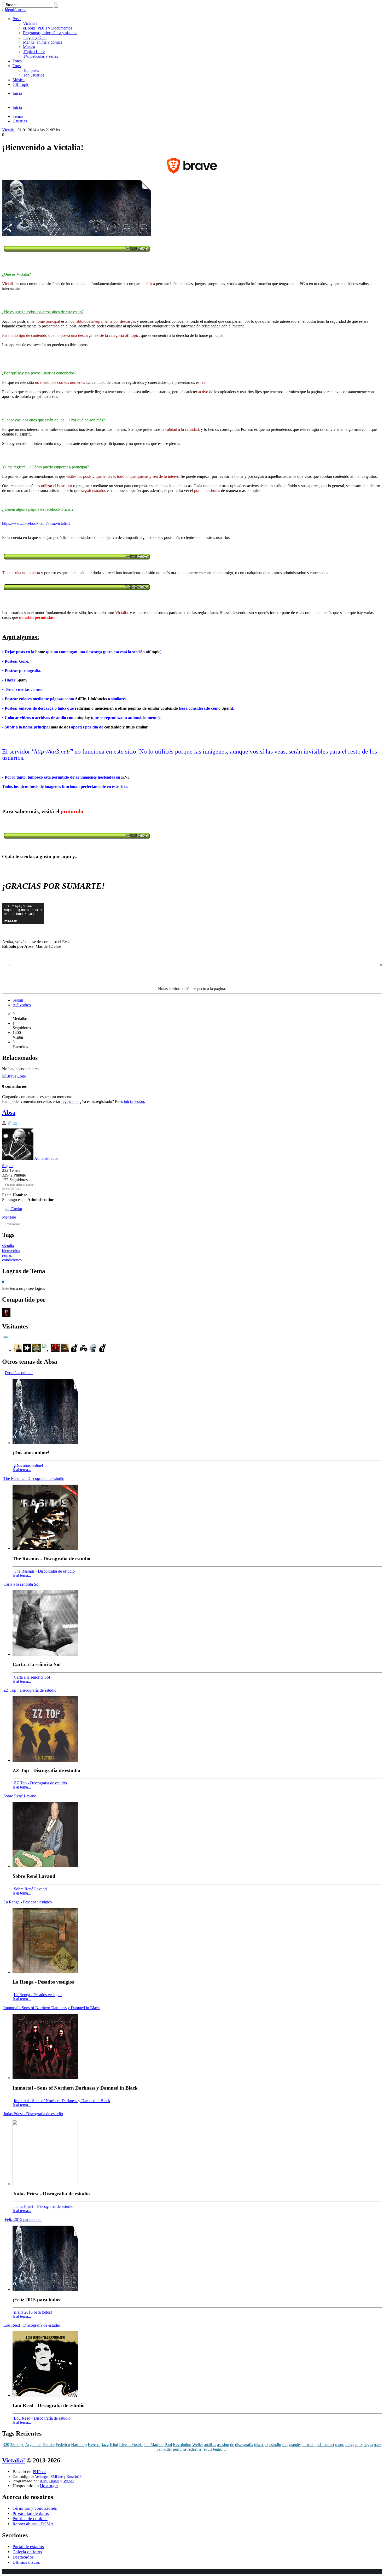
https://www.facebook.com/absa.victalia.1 (36, 523)
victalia (8, 1246)
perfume (180, 2449)
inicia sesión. (134, 1101)
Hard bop (79, 2445)
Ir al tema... (22, 1470)
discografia (244, 2445)
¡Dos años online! (18, 1373)
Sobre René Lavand (20, 1796)
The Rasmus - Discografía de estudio (34, 1478)
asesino (223, 2445)
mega (350, 2445)
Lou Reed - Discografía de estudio (32, 2325)
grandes (295, 2445)
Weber (69, 2481)
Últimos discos (26, 2562)
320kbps (17, 2445)
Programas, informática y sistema (50, 33)
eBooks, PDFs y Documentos (48, 28)
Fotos (17, 61)
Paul (168, 2445)
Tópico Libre (34, 52)
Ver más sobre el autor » (20, 1185)
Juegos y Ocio (35, 37)
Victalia (8, 130)
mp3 (359, 2445)
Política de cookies (30, 2519)
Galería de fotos (27, 2552)
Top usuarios (34, 75)
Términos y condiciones (35, 2508)
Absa (9, 1113)
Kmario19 (74, 2477)
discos (259, 2445)
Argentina (33, 2445)
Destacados (23, 2557)
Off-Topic (21, 84)
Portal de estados (28, 2547)
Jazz (105, 2445)
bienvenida (11, 1251)
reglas (7, 1255)
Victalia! (30, 23)
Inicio (17, 93)
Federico (63, 2445)
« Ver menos (12, 1224)
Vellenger (42, 2477)
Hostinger (49, 2486)
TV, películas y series (40, 56)
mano (340, 2445)
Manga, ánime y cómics (43, 42)
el (267, 2445)
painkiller (164, 2449)
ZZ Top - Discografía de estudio (30, 1690)
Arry (43, 2481)
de (232, 2445)
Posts (17, 19)
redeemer (195, 2449)
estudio (275, 2445)
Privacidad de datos (31, 2513)
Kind (114, 2445)
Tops (17, 66)
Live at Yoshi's (131, 2445)
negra (368, 2445)
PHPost (39, 2472)
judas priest (325, 2445)
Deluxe (49, 2445)
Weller (198, 2445)
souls (208, 2449)
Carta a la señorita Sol (21, 1584)
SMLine (57, 2477)
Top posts (31, 70)
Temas (18, 116)
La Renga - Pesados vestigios (28, 1902)
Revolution (182, 2445)
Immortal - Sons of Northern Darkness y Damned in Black (52, 2008)
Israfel (54, 2481)
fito (285, 2445)
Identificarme (16, 10)
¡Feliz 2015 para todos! (22, 2219)
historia (309, 2445)
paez (378, 2445)
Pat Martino (154, 2445)
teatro (218, 2449)
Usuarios (20, 121)
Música (29, 47)
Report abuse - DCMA (33, 2524)
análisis (210, 2445)
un (225, 2449)
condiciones (12, 1260)
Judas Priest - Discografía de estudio (33, 2114)
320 (6, 2445)
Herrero (94, 2445)
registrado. (70, 1101)
